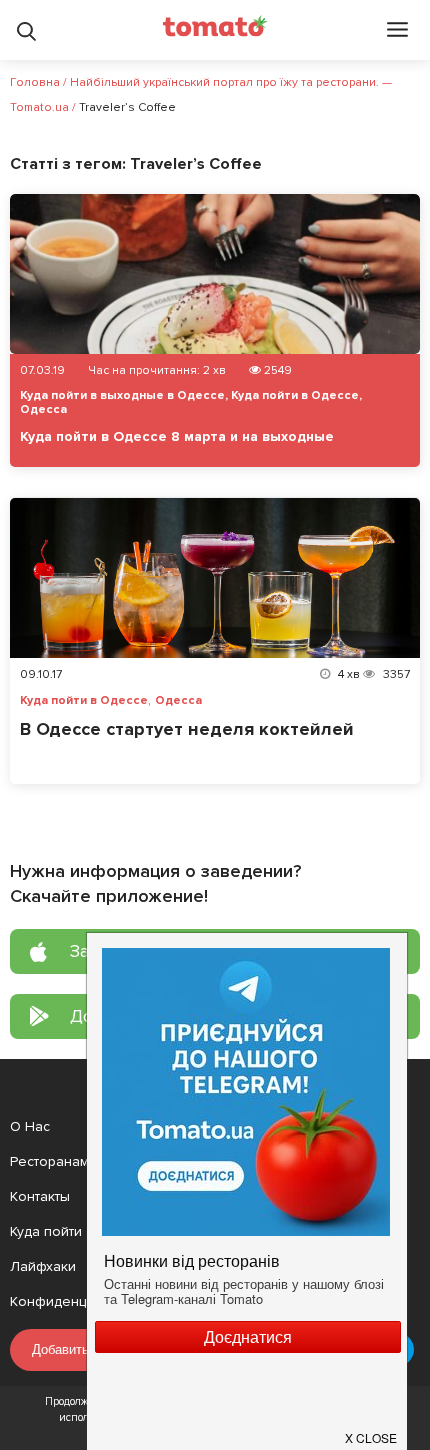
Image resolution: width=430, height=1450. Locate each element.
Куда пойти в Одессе (295, 395)
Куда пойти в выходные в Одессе (122, 395)
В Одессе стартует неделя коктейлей (187, 729)
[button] (372, 1430)
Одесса (43, 409)
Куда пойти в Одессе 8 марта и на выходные (177, 436)
